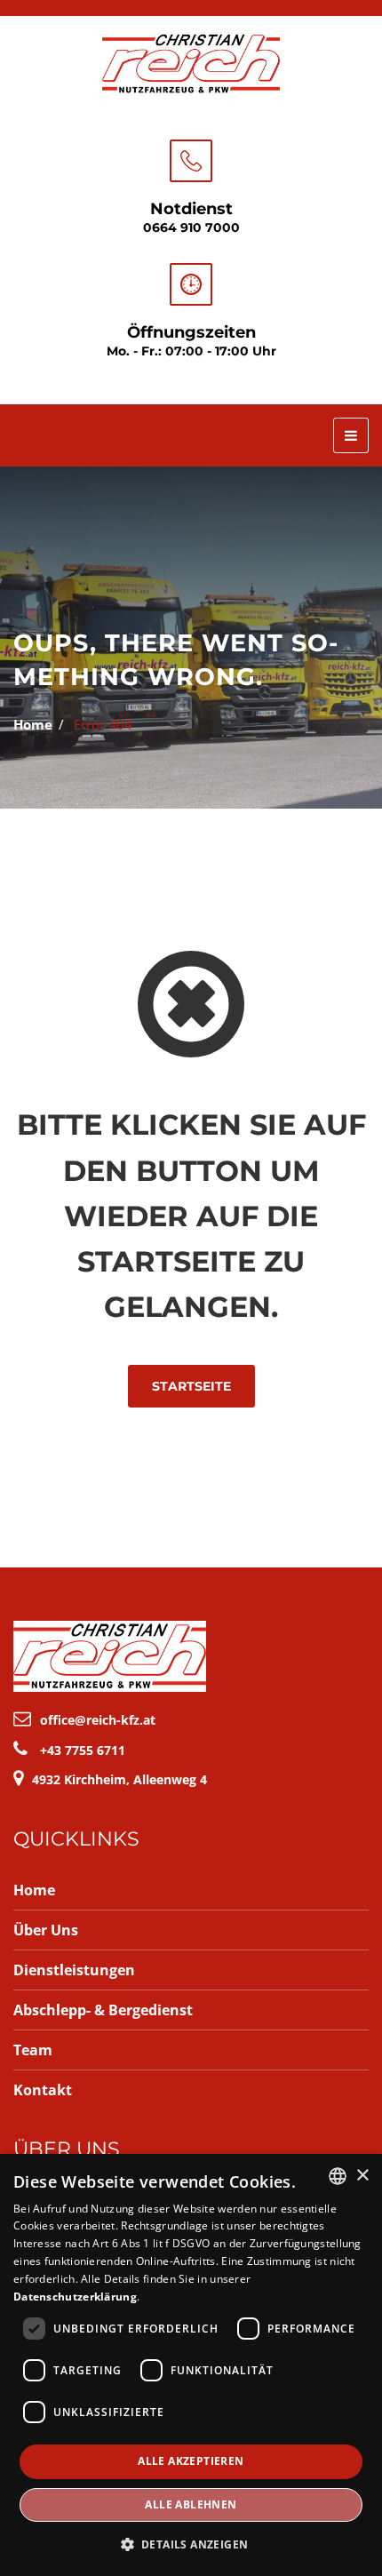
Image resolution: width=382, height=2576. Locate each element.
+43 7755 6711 (83, 1750)
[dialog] (191, 2365)
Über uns (46, 1930)
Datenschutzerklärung (75, 2297)
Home (33, 724)
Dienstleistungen (74, 1970)
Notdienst (191, 209)
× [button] (362, 2176)
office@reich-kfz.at (98, 1720)
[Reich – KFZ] (191, 61)
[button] (191, 2544)
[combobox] (338, 2176)
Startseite (191, 1386)
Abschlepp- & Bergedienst (103, 2010)
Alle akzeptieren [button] (191, 2461)
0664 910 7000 (191, 227)
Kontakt (43, 2090)
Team (33, 2050)
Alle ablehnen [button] (191, 2504)
